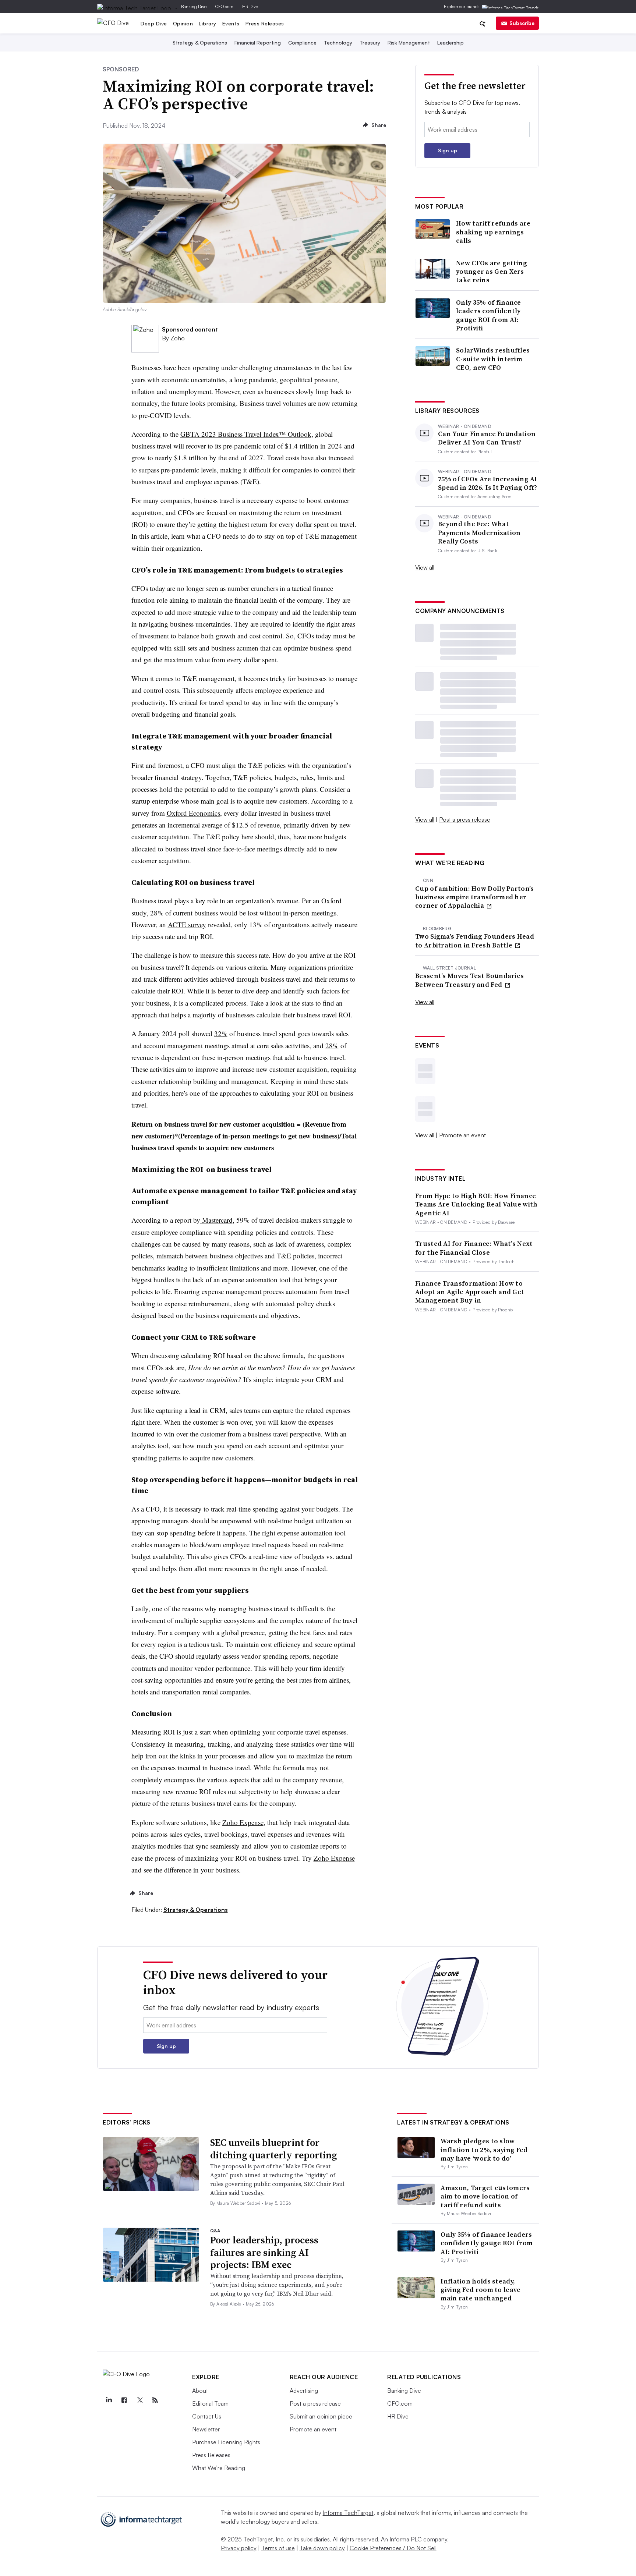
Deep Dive (154, 23)
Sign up (448, 150)
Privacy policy (239, 2548)
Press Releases (265, 23)
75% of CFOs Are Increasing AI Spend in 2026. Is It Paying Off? (488, 483)
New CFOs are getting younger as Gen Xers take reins (492, 272)
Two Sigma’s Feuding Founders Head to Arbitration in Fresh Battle (475, 941)
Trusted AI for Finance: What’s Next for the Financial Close (474, 1248)
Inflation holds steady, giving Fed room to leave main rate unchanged (480, 2290)
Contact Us (207, 2416)
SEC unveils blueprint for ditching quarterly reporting (273, 2149)
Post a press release (465, 819)
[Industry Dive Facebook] (124, 2400)
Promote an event (462, 1135)
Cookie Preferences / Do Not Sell (393, 2548)
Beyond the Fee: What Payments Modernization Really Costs (479, 532)
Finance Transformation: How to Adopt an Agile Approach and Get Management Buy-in (470, 1292)
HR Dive (250, 6)
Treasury (370, 42)
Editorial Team (210, 2403)
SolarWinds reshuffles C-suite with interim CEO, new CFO (493, 359)
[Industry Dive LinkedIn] (109, 2400)
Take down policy (322, 2548)
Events (231, 23)
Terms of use (278, 2548)
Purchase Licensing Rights (226, 2442)
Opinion (183, 23)
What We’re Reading (219, 2468)
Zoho (178, 338)
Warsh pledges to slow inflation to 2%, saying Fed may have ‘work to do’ (484, 2150)
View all (425, 567)
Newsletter (206, 2429)
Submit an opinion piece (321, 2416)
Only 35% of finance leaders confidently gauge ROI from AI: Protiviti (489, 315)
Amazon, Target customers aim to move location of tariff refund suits (485, 2196)
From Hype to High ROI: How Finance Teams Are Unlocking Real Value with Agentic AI (476, 1204)
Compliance (302, 42)
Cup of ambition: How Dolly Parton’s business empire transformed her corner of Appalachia (475, 897)
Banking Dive (194, 6)
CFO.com (224, 6)
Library (208, 23)
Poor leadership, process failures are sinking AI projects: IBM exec (264, 2253)
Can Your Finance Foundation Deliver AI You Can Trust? (487, 438)
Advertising (304, 2391)
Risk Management (409, 42)
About (200, 2391)
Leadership (451, 42)
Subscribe (522, 23)
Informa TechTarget (348, 2513)
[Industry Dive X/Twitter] (139, 2400)
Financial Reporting (258, 42)
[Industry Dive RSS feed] (155, 2400)
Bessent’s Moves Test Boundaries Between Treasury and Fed (469, 980)
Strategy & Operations (200, 42)
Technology (338, 42)
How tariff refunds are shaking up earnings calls (493, 232)
